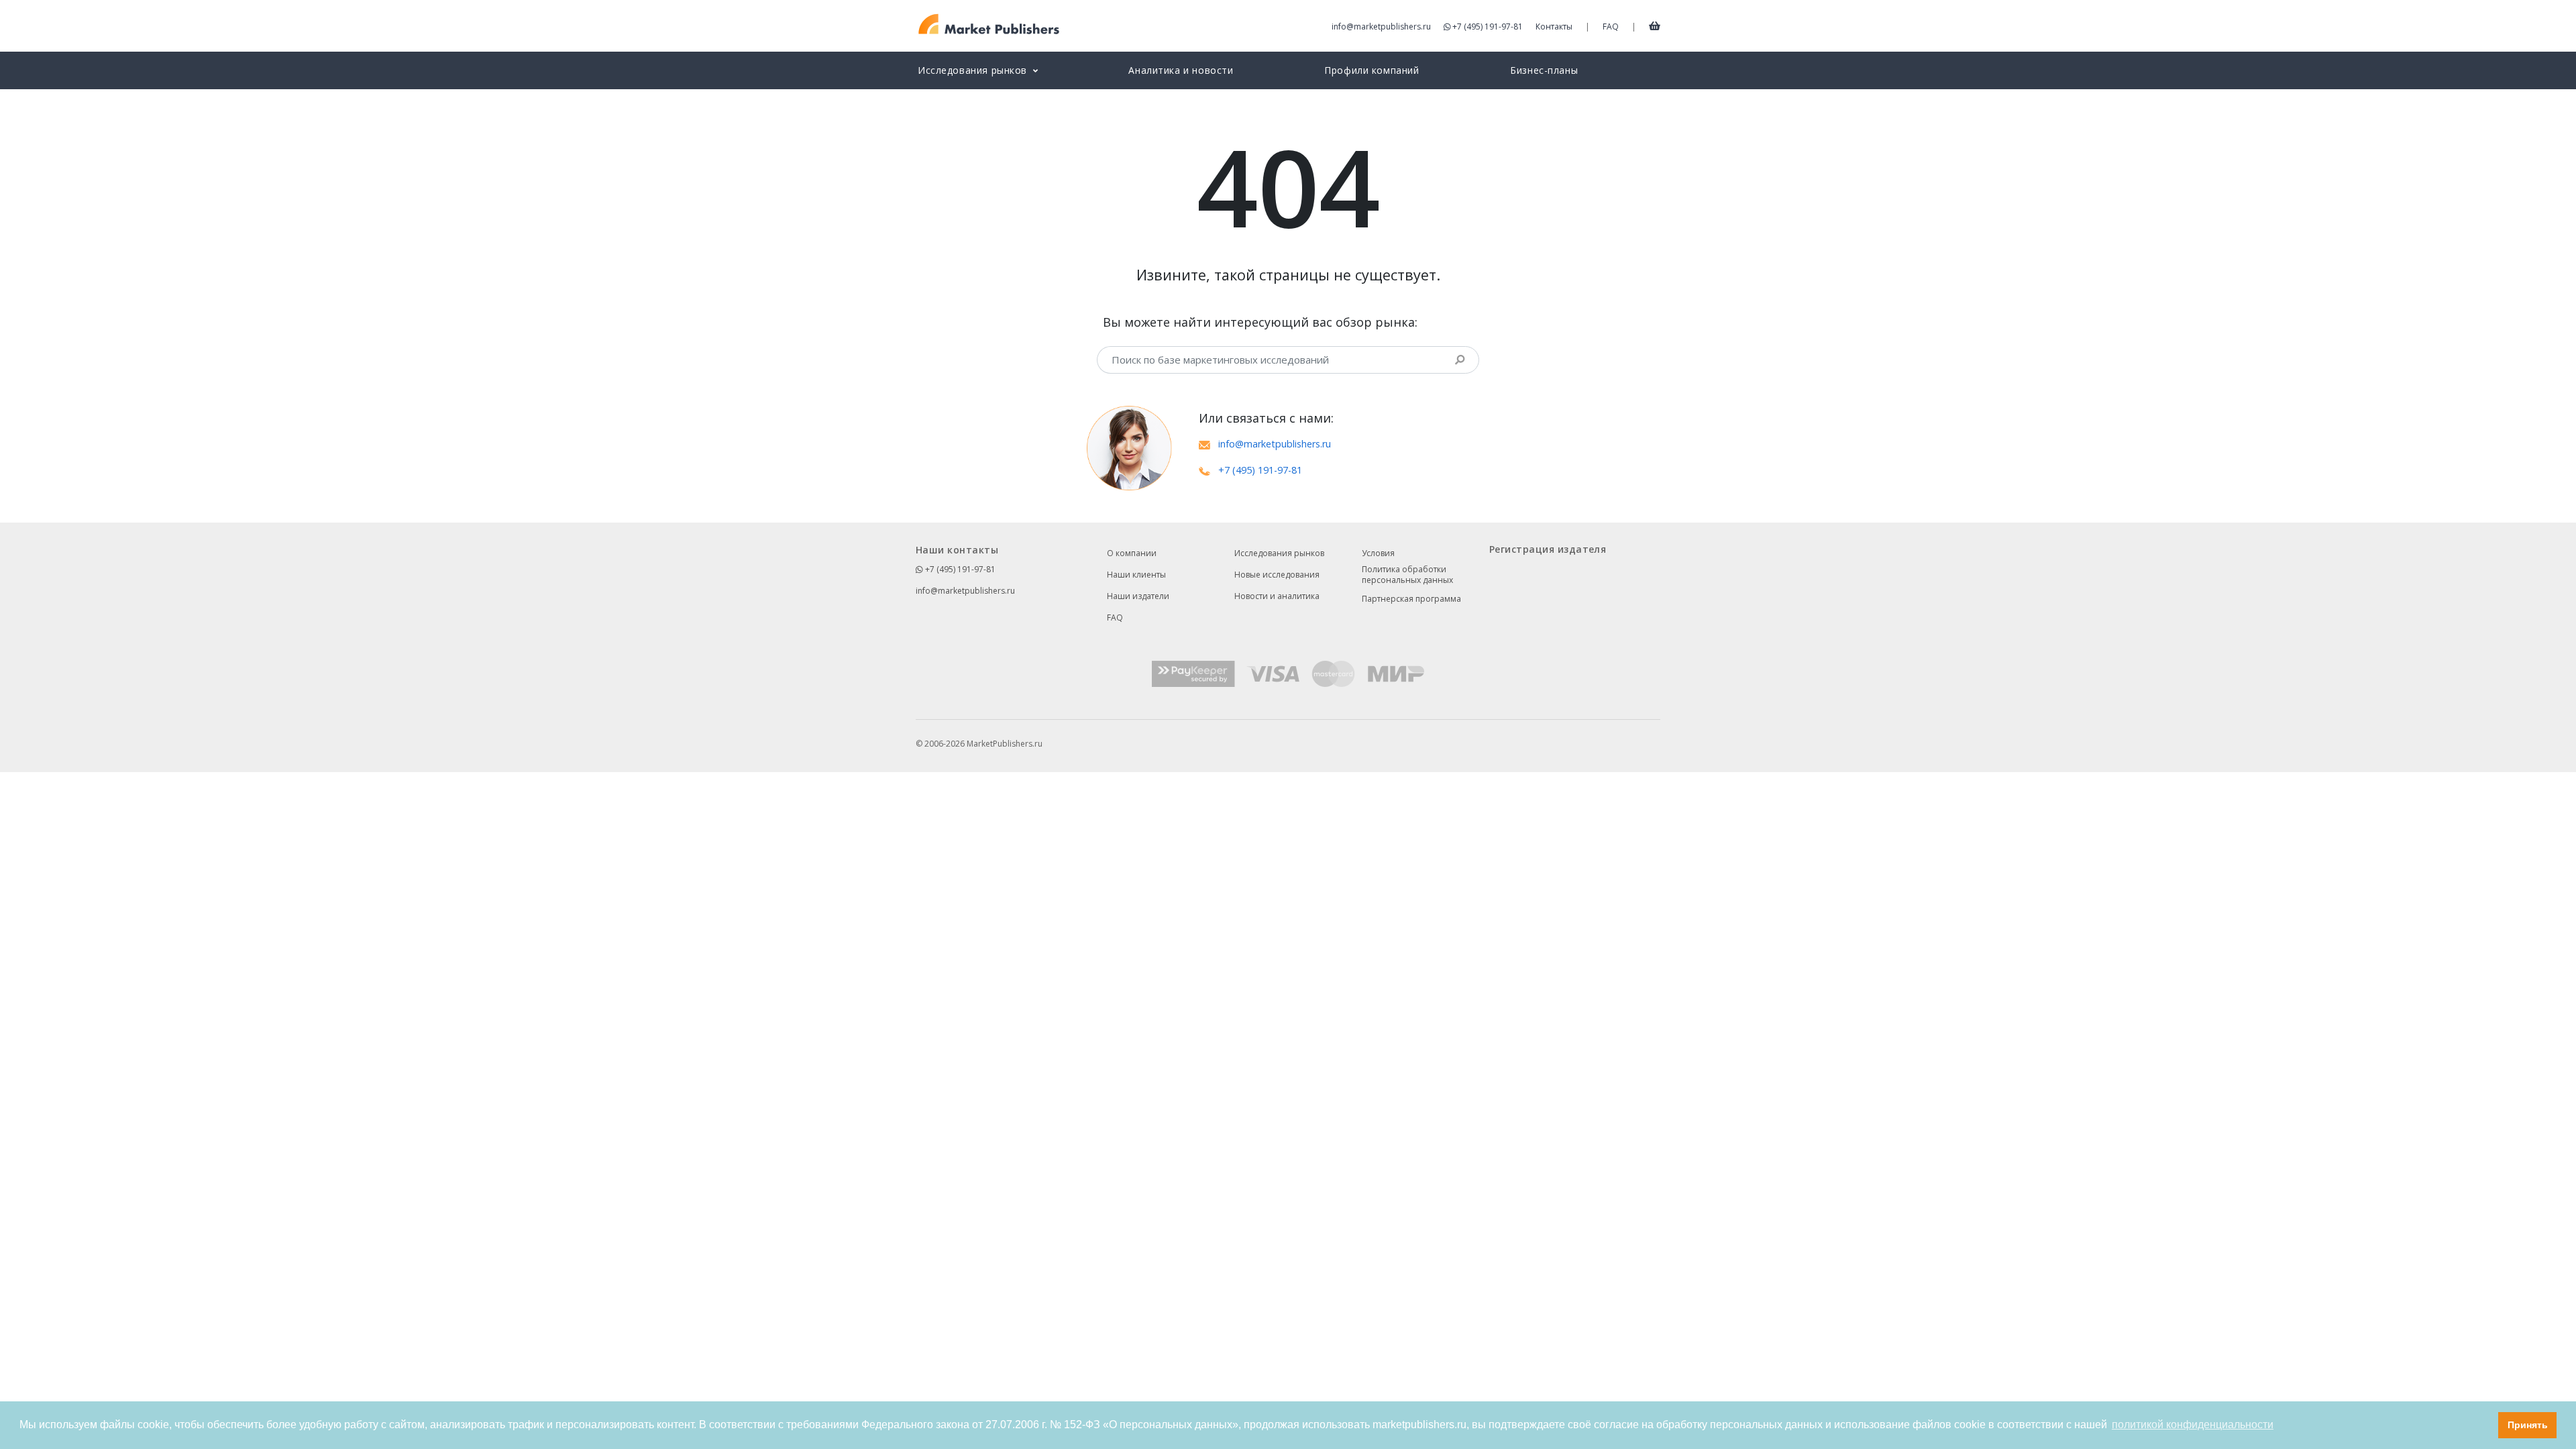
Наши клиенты (1136, 575)
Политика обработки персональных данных (1407, 575)
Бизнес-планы (1544, 70)
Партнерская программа (1411, 599)
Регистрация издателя (1548, 549)
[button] (2484, 1426)
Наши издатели (1138, 596)
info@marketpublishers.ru (1381, 26)
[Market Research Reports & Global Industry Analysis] (989, 24)
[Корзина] (1655, 25)
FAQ (1611, 26)
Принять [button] (2528, 1425)
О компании (1132, 553)
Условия (1378, 553)
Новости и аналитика (1277, 596)
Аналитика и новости (1181, 70)
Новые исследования (1277, 575)
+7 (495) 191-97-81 (1488, 26)
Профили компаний (1372, 70)
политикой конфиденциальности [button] (2193, 1425)
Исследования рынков (1279, 553)
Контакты (1554, 26)
